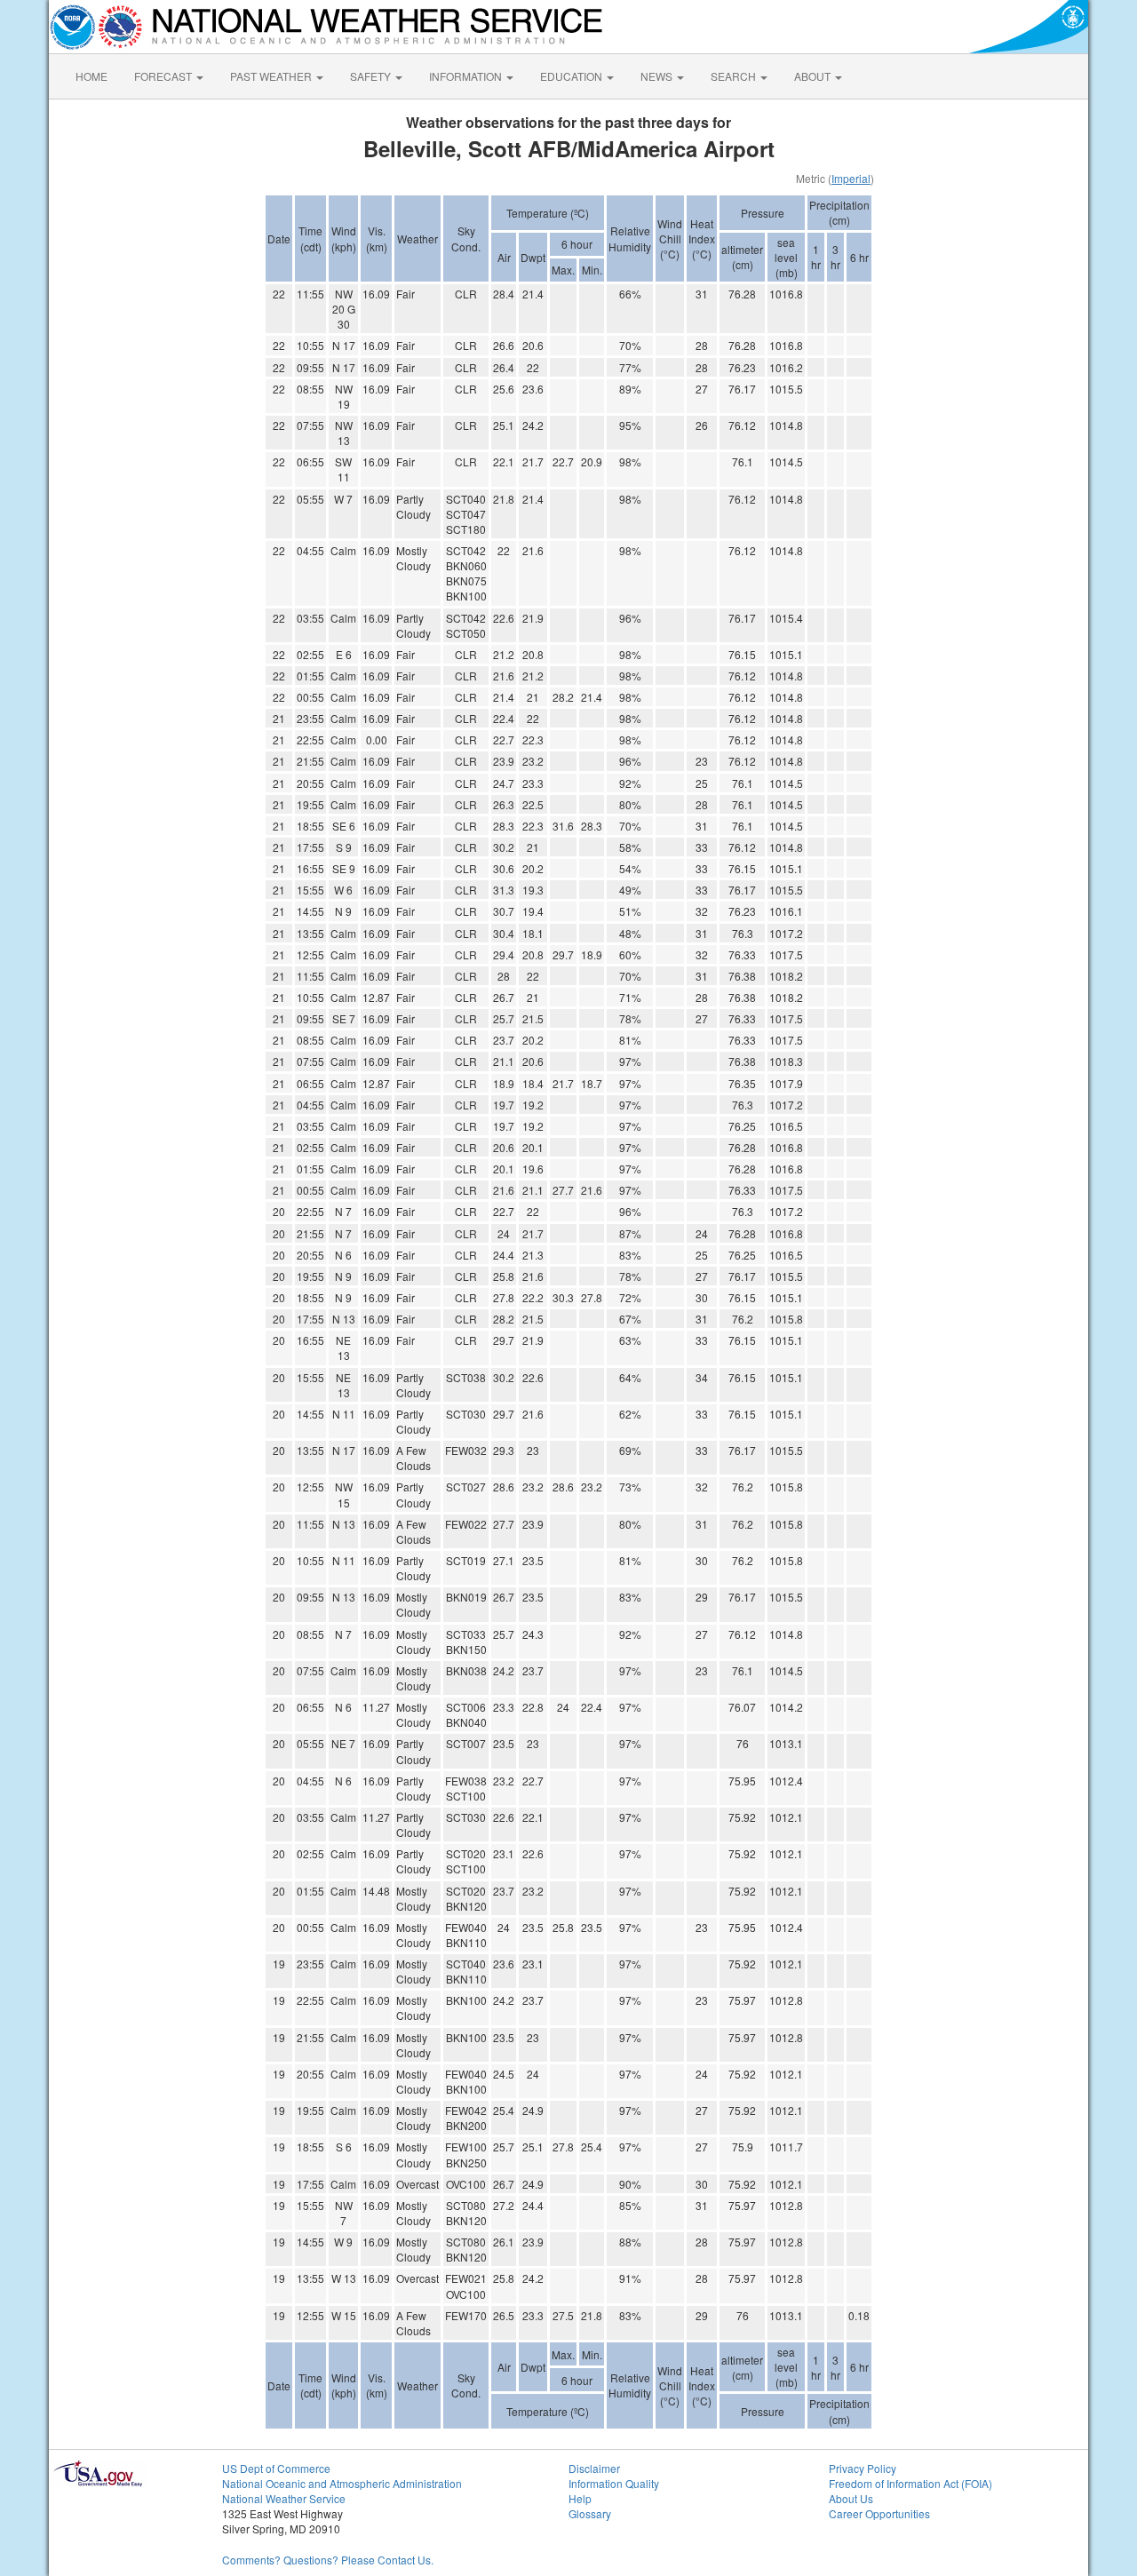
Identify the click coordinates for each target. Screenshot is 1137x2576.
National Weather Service (284, 2498)
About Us (851, 2498)
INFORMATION (467, 76)
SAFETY (372, 76)
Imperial (851, 178)
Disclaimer (594, 2468)
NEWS (658, 76)
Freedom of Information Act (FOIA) (910, 2483)
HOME (91, 76)
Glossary (590, 2513)
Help (580, 2498)
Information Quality (614, 2483)
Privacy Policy (863, 2468)
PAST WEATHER (272, 76)
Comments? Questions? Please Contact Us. (328, 2560)
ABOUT (814, 76)
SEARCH (735, 76)
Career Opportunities (879, 2513)
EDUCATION (572, 76)
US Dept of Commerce (276, 2468)
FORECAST (164, 76)
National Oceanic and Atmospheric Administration (342, 2483)
